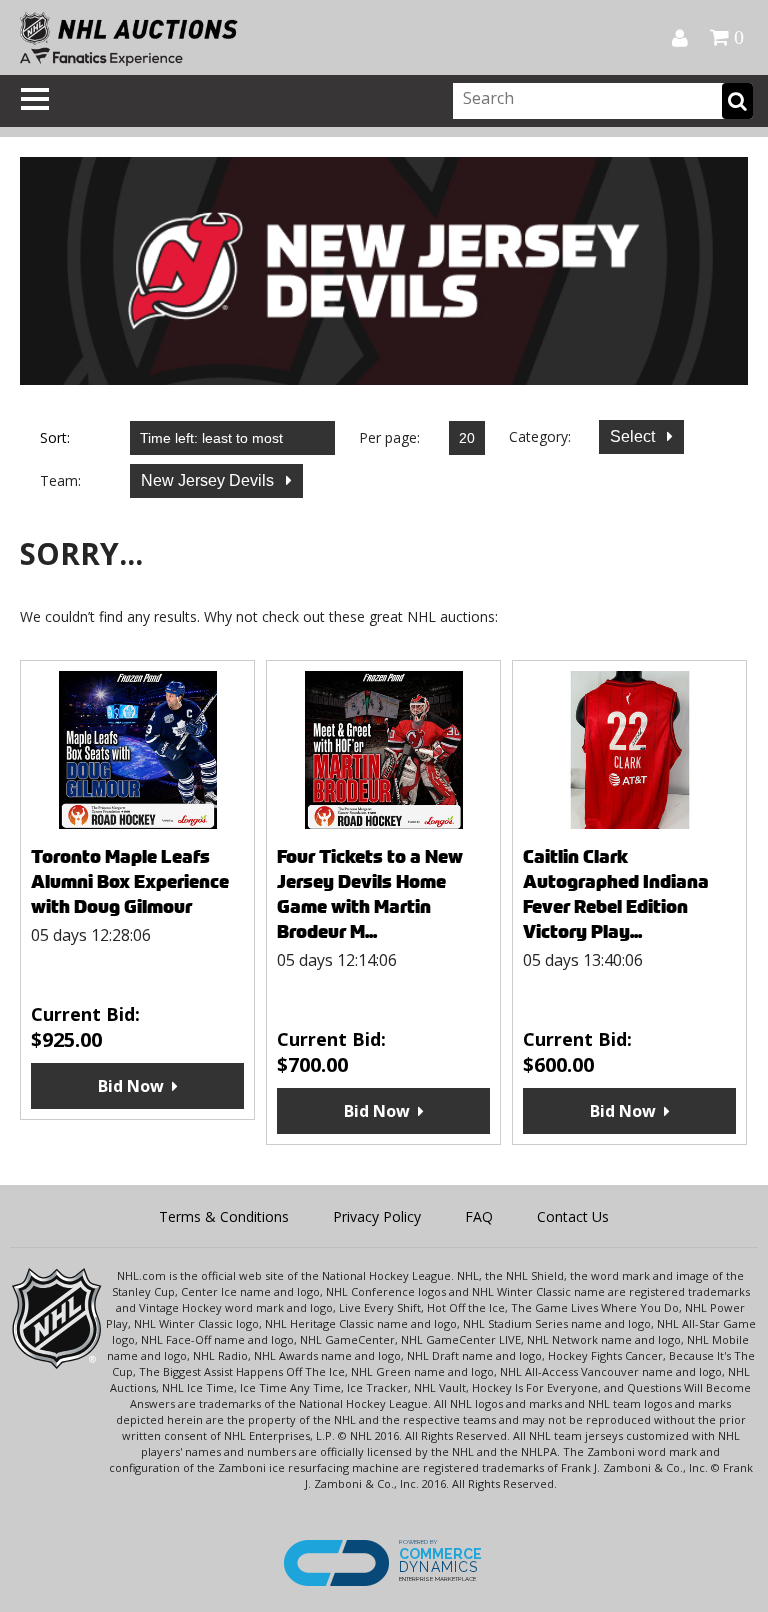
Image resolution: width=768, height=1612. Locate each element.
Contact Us (573, 1216)
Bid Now (131, 1086)
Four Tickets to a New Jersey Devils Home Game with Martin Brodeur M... (370, 894)
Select (634, 436)
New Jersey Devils (209, 480)
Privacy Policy (377, 1216)
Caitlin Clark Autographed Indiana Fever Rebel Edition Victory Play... (616, 894)
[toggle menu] (35, 99)
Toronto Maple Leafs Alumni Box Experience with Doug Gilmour (130, 881)
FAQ (479, 1216)
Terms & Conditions (224, 1216)
